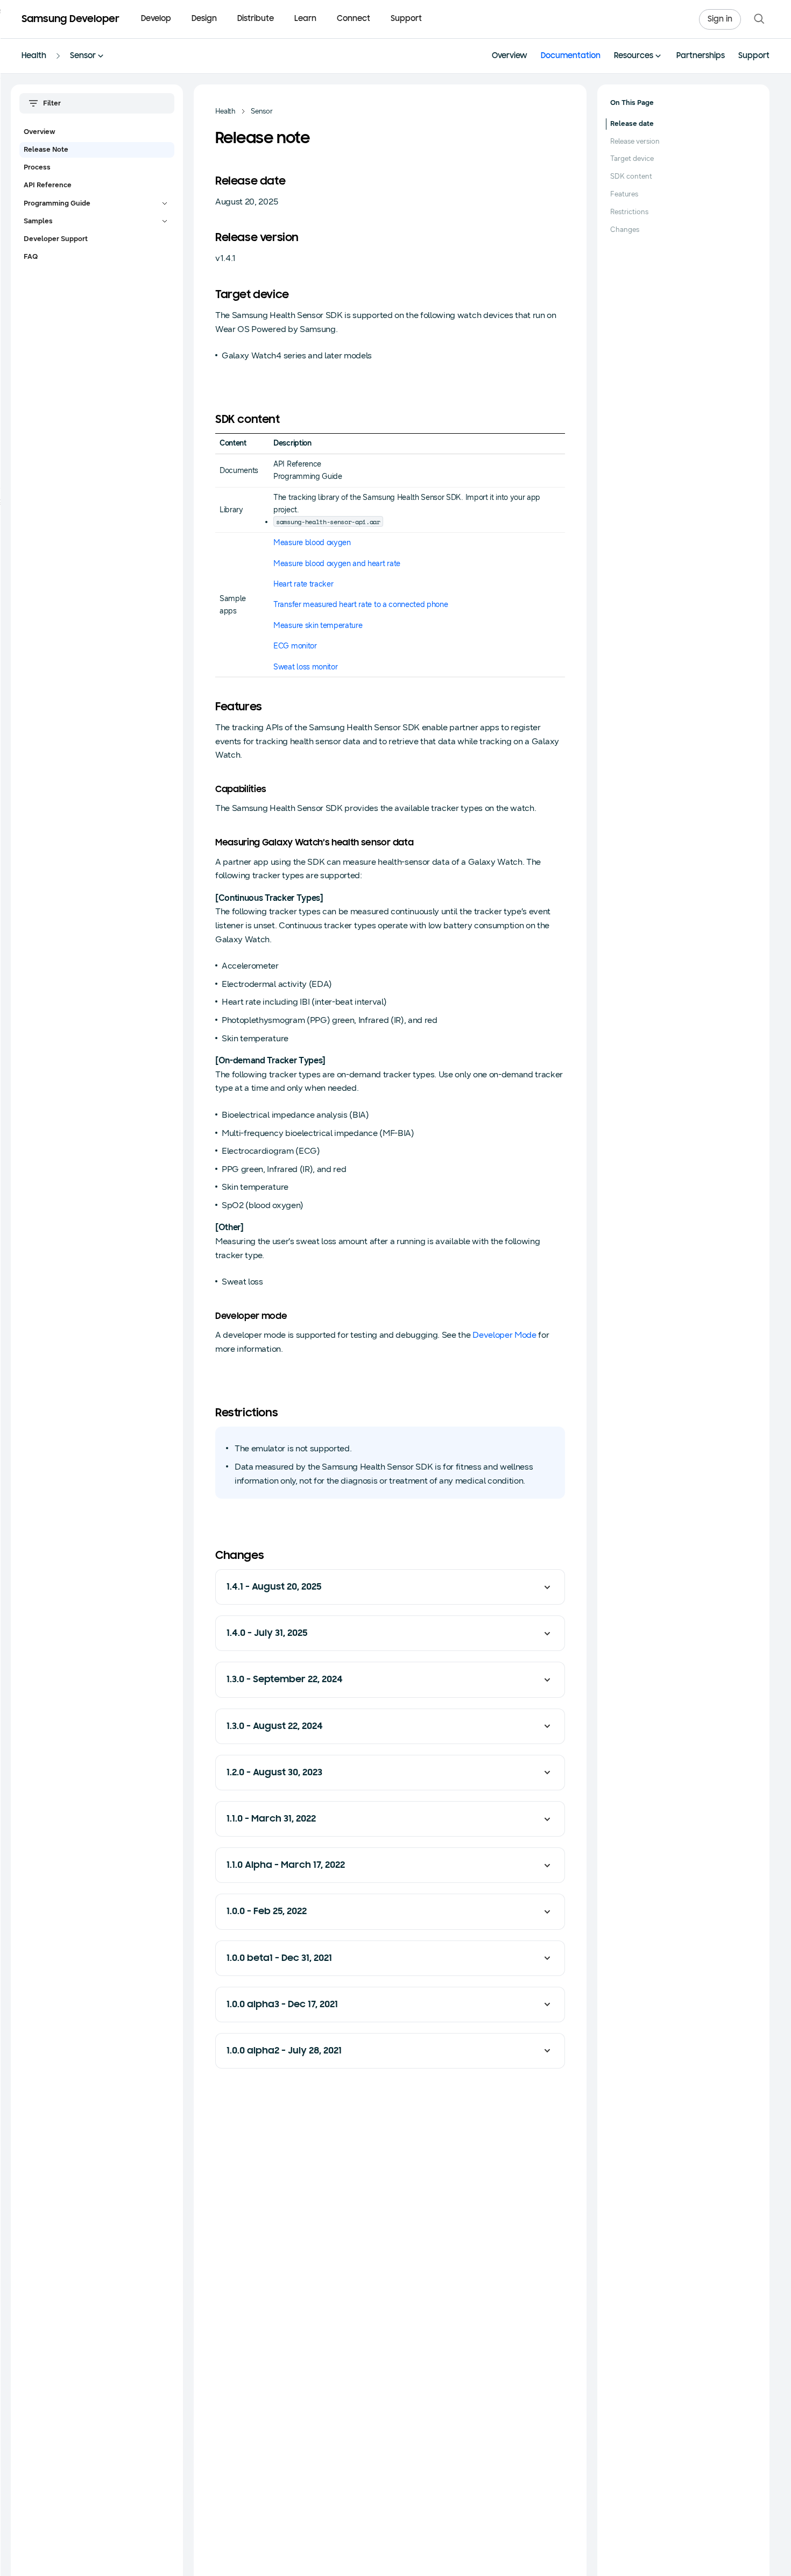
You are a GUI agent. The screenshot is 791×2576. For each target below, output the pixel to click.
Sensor (83, 56)
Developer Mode (504, 1335)
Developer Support (56, 239)
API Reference (48, 185)
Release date (632, 124)
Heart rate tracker (303, 584)
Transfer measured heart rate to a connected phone (361, 605)
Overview (510, 56)
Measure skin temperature (318, 626)
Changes (625, 230)
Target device (632, 159)
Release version (635, 142)
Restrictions (629, 212)
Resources (634, 56)
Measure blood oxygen (312, 543)
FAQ (31, 257)
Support (406, 19)
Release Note (46, 150)
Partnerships (701, 56)
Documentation (571, 56)
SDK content (631, 177)
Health (34, 56)
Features (624, 194)
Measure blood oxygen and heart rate (337, 564)
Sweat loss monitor (305, 667)
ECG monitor (295, 646)
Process (37, 167)
